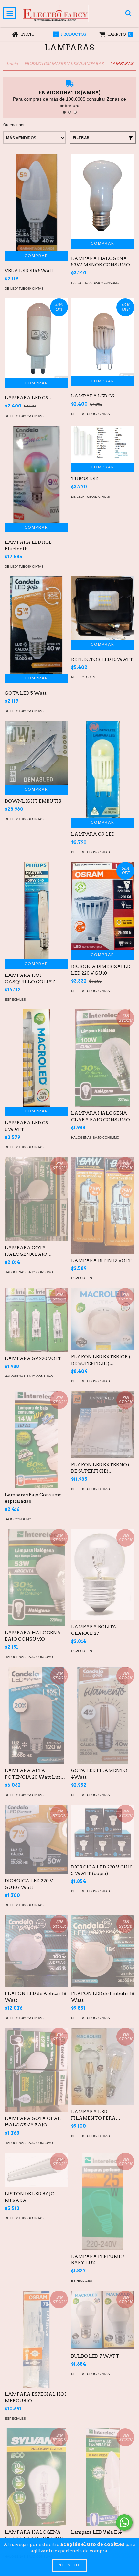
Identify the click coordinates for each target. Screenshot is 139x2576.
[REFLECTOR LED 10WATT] (103, 608)
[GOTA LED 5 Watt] (36, 635)
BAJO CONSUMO (18, 1519)
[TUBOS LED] (103, 444)
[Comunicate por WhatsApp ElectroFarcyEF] (124, 2522)
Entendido (69, 2565)
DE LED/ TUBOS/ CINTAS (24, 289)
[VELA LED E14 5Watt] (36, 227)
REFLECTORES (83, 677)
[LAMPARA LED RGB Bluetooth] (36, 491)
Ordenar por (14, 125)
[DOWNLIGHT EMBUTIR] (36, 753)
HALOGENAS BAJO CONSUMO (95, 283)
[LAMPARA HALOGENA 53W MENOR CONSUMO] (103, 197)
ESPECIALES (15, 1000)
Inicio (12, 64)
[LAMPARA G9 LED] (103, 810)
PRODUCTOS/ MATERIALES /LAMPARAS (64, 64)
